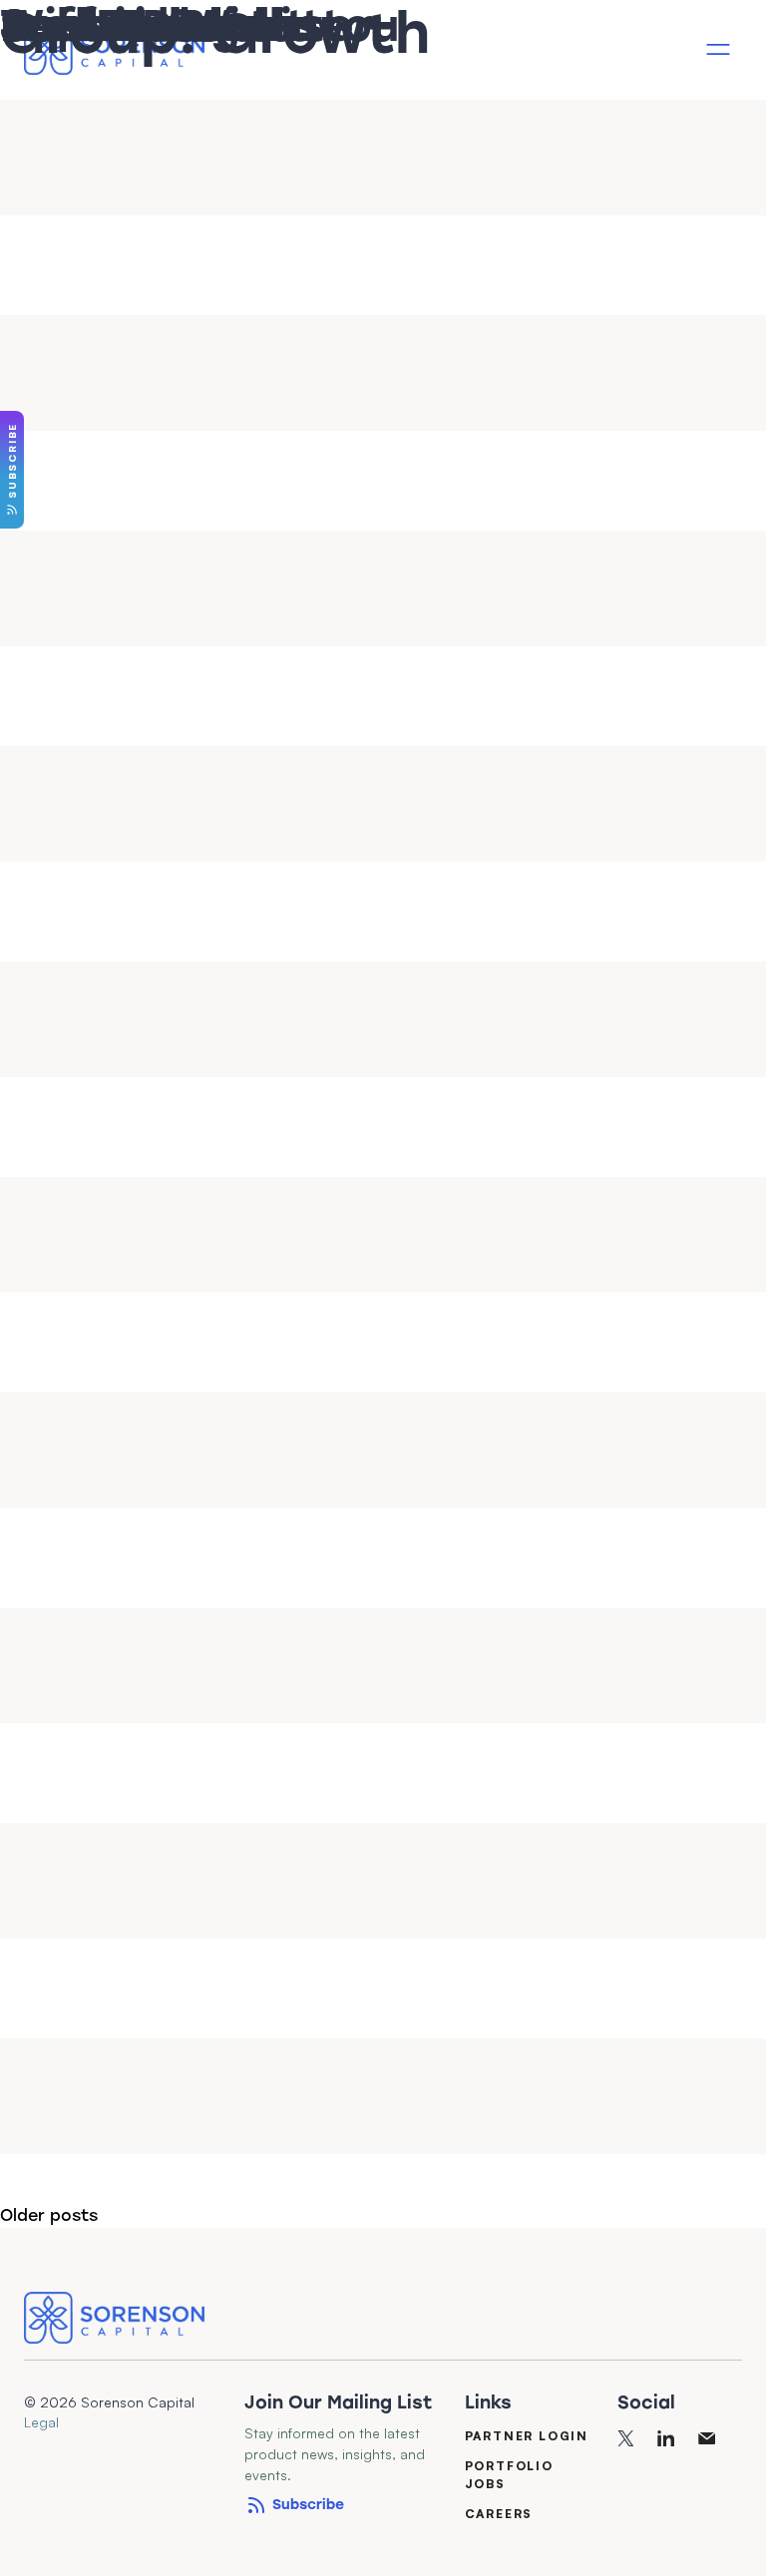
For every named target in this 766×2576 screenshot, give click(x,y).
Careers (499, 2513)
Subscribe (308, 2505)
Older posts (49, 2215)
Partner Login (527, 2435)
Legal (41, 2422)
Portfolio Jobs (509, 2474)
